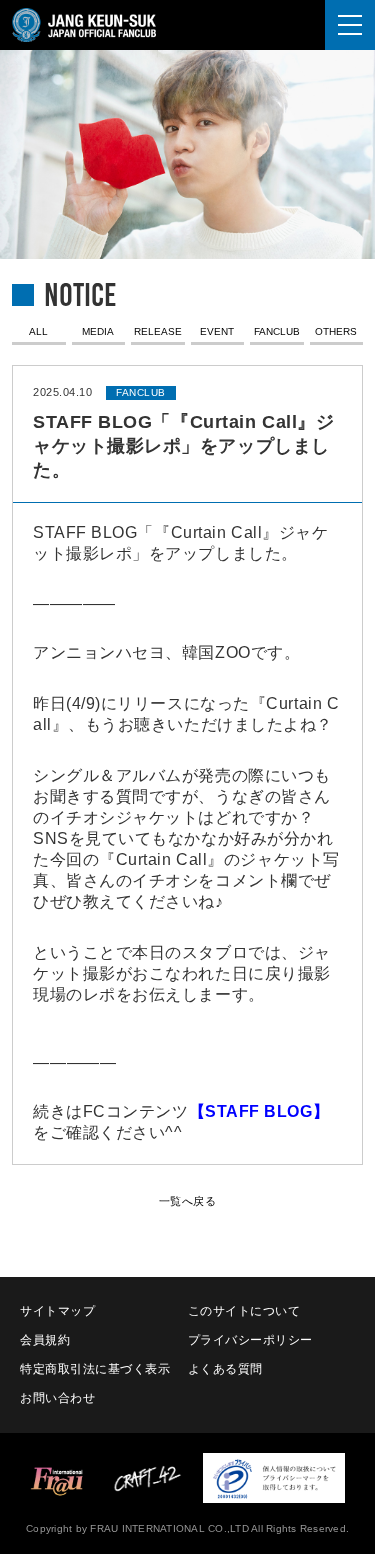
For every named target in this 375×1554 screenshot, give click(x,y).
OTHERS (336, 331)
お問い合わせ (57, 1398)
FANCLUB (277, 331)
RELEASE (158, 331)
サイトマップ (57, 1311)
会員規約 (45, 1340)
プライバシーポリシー (251, 1340)
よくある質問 (225, 1369)
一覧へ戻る (188, 1201)
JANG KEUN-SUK (99, 25)
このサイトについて (244, 1311)
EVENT (217, 331)
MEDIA (98, 331)
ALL (38, 331)
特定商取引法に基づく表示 (95, 1369)
